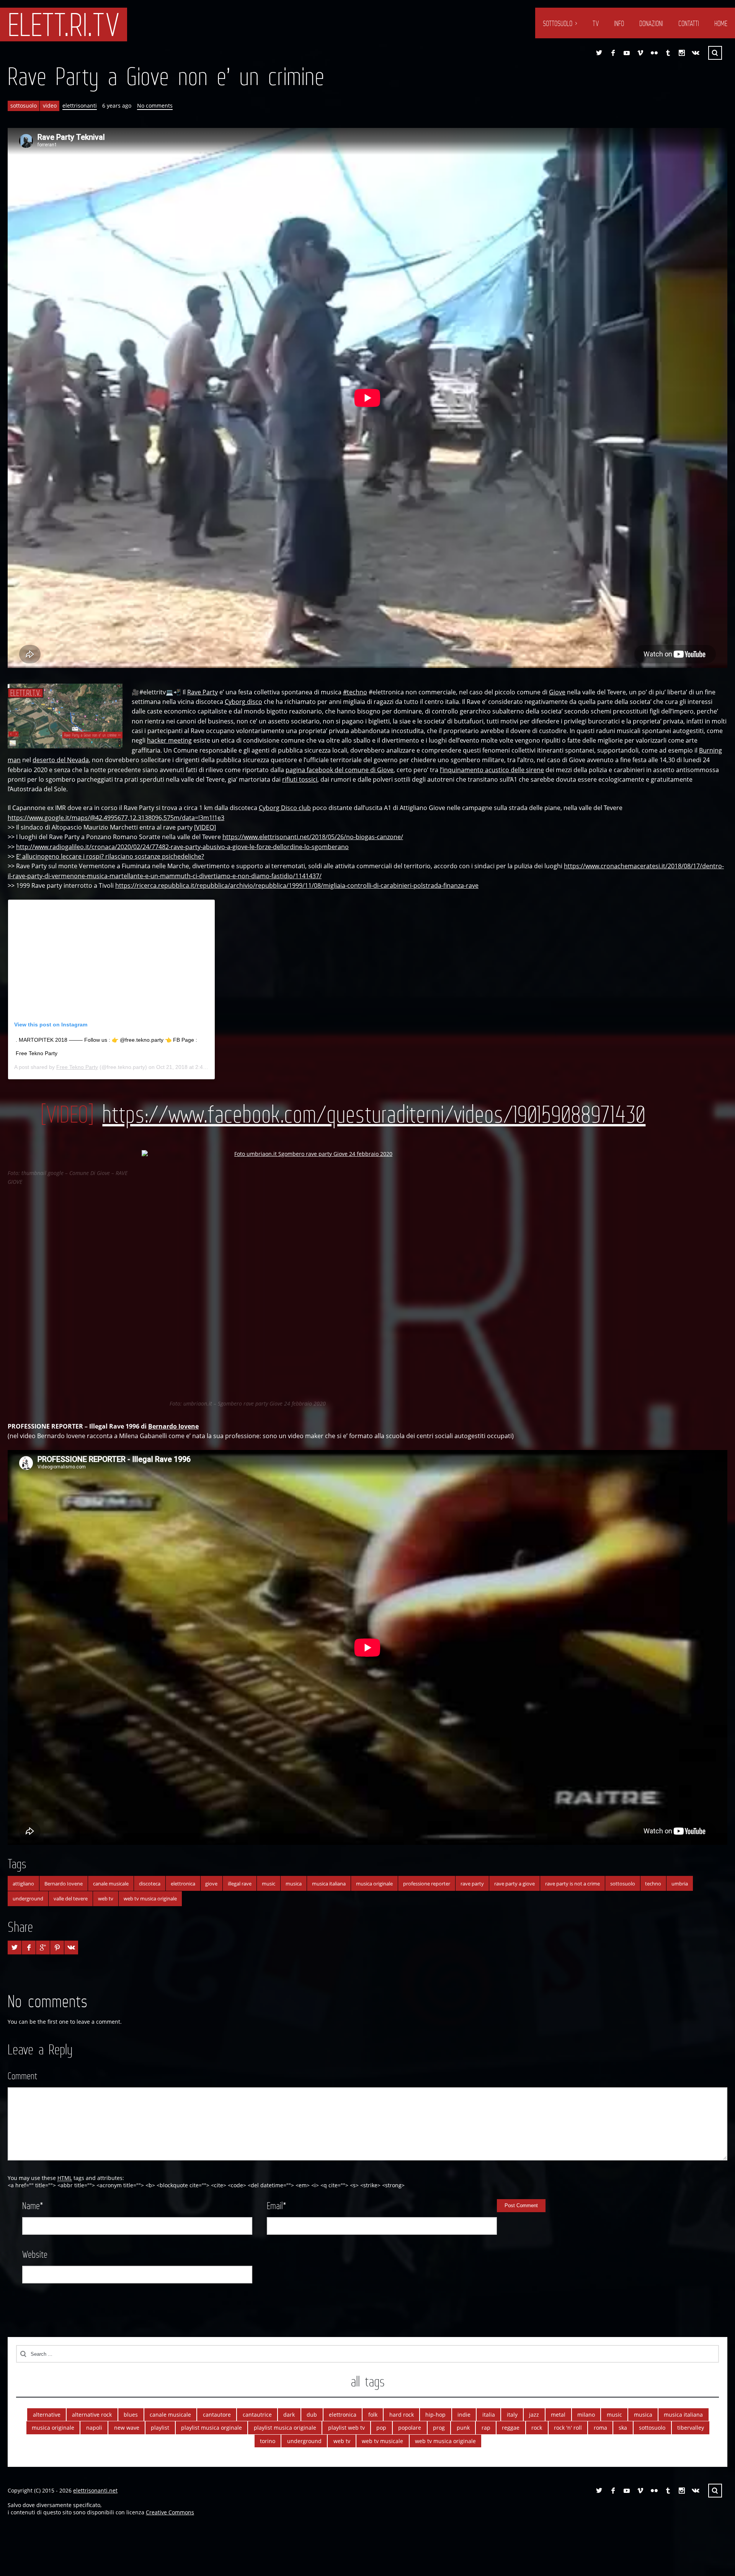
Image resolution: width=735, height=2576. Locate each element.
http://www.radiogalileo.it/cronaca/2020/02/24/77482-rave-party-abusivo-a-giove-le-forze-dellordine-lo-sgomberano (182, 847)
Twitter (599, 53)
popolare (410, 2428)
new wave (127, 2428)
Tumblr (668, 53)
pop (381, 2428)
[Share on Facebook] (29, 1948)
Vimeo (640, 53)
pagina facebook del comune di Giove (340, 770)
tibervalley (691, 2428)
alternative (47, 2415)
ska (623, 2428)
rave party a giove (514, 1884)
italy (512, 2415)
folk (373, 2415)
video (50, 106)
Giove (557, 692)
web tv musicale (382, 2441)
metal (558, 2415)
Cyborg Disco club (285, 808)
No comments (155, 106)
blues (131, 2415)
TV (596, 23)
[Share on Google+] (43, 1948)
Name (33, 2206)
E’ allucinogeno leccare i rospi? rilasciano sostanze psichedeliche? (110, 856)
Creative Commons (170, 2512)
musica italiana (329, 1884)
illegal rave (240, 1884)
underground (28, 1898)
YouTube (627, 53)
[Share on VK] (71, 1948)
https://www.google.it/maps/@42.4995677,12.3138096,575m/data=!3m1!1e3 (116, 818)
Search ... (715, 53)
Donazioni (651, 23)
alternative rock (92, 2415)
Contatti (689, 23)
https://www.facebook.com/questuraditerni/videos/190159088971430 (374, 1114)
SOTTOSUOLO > (560, 23)
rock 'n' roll (568, 2428)
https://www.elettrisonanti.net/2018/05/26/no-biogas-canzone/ (313, 837)
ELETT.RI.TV (64, 25)
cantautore (217, 2415)
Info (619, 23)
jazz (534, 2415)
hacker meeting (169, 740)
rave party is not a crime (572, 1884)
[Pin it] (57, 1948)
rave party (472, 1884)
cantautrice (257, 2415)
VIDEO (205, 827)
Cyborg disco (243, 702)
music (269, 1884)
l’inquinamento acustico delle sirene (492, 770)
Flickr (654, 53)
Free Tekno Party (77, 1067)
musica (294, 1884)
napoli (94, 2428)
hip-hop (435, 2415)
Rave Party (203, 692)
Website (35, 2254)
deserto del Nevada (61, 760)
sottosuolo (24, 106)
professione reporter (427, 1884)
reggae (511, 2428)
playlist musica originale (285, 2428)
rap (486, 2428)
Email (277, 2206)
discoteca (150, 1884)
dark (289, 2415)
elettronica (183, 1884)
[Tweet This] (15, 1948)
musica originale (374, 1884)
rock (537, 2428)
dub (312, 2415)
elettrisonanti (80, 106)
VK (696, 53)
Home (721, 23)
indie (464, 2415)
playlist (160, 2428)
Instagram (682, 53)
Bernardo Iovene (173, 1426)
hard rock (402, 2415)
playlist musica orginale (212, 2428)
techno (653, 1884)
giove (211, 1884)
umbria (680, 1884)
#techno (355, 692)
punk (463, 2428)
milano (586, 2415)
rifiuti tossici (300, 779)
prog (439, 2428)
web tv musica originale (150, 1898)
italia (489, 2415)
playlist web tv (346, 2428)
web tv (106, 1898)
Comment (22, 2076)
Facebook (613, 53)
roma (600, 2428)
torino (268, 2441)
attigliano (23, 1884)
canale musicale (111, 1884)
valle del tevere (71, 1898)
